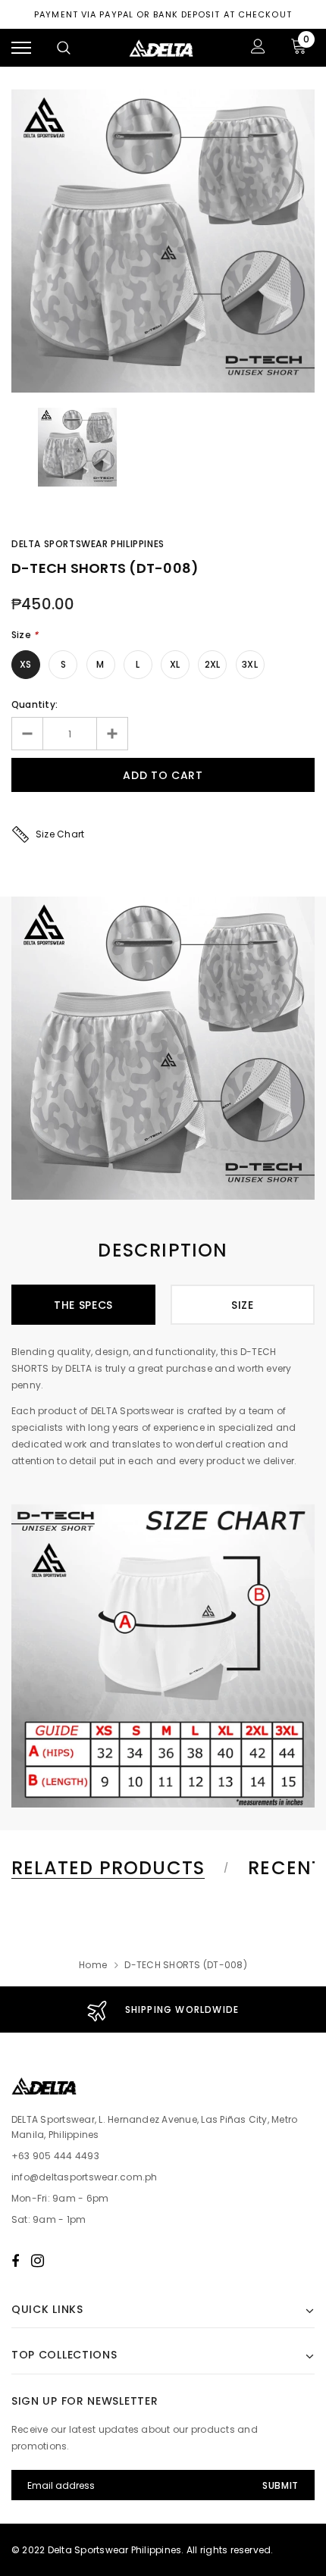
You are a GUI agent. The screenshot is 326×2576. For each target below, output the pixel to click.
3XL (250, 664)
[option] (163, 241)
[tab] (118, 1868)
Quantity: (34, 704)
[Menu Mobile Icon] (21, 48)
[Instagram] (38, 2261)
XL (175, 664)
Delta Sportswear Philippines (88, 544)
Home (93, 1965)
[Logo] (161, 48)
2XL (213, 664)
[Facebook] (15, 2261)
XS (25, 664)
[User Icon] (258, 48)
